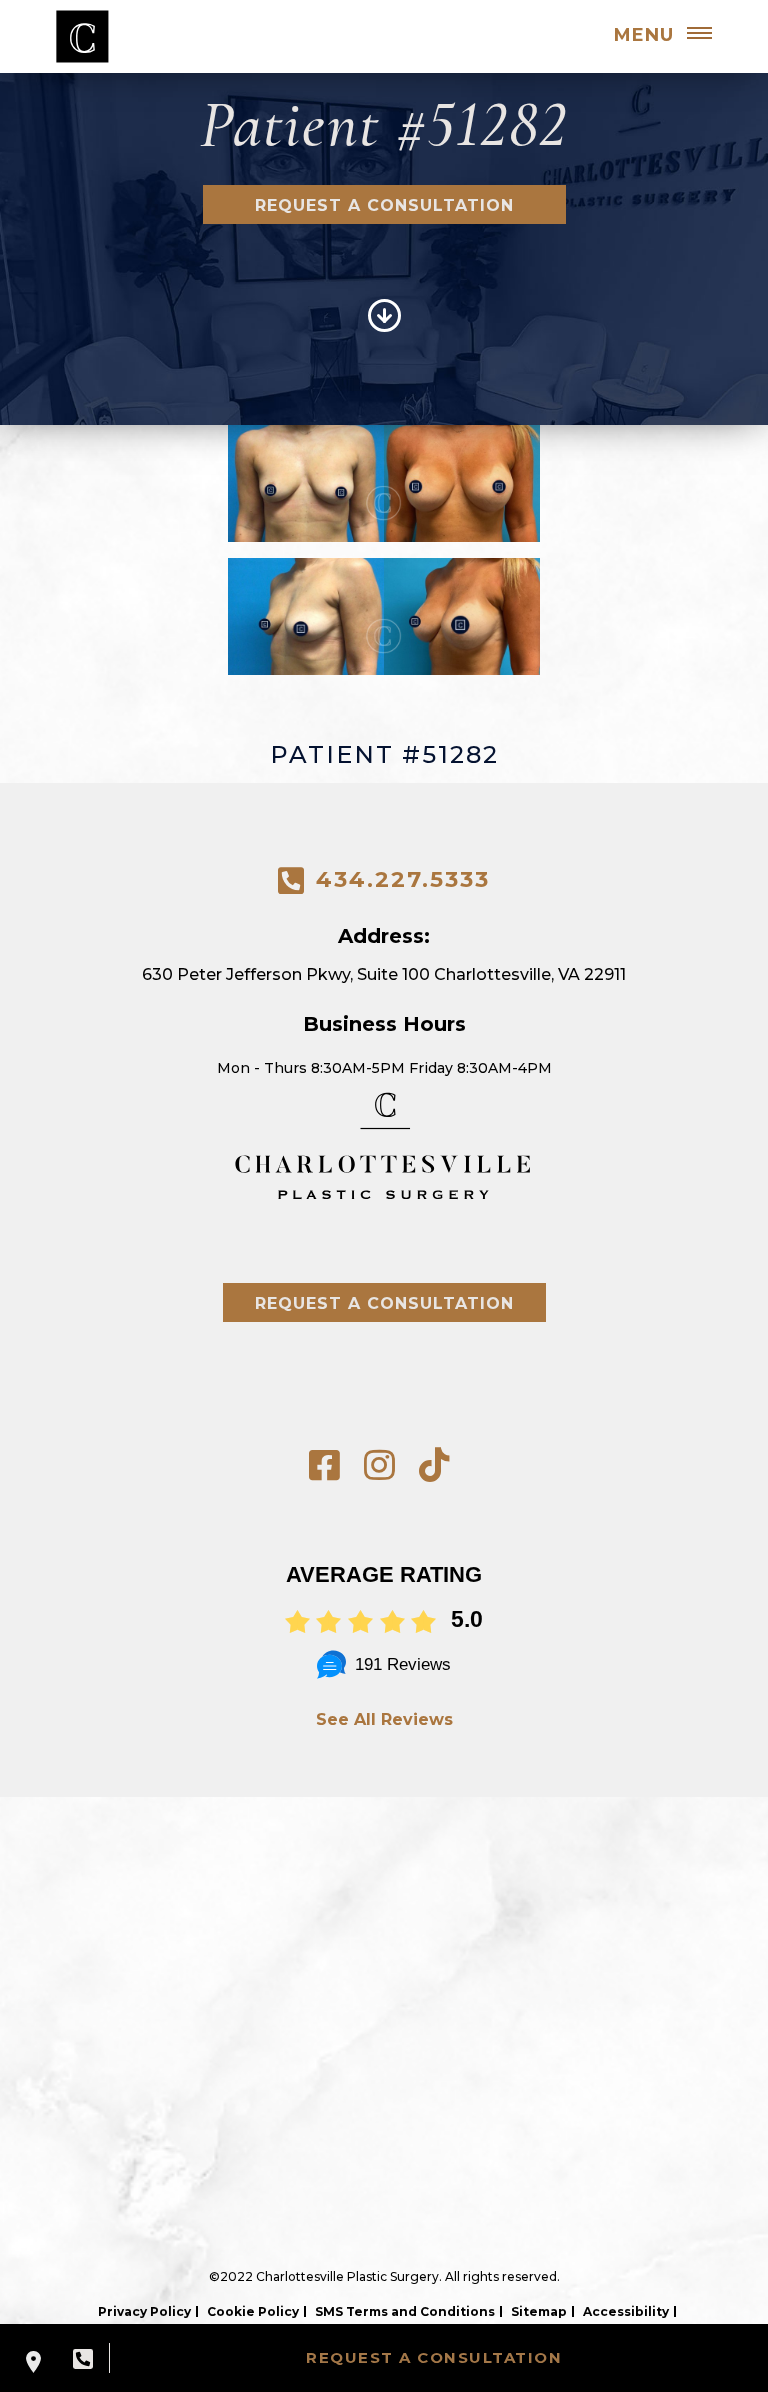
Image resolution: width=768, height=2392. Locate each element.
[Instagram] (379, 1465)
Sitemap (539, 2311)
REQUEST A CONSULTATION (434, 2357)
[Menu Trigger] (699, 35)
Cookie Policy (253, 2311)
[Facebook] (324, 1465)
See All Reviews (384, 1719)
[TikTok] (434, 1465)
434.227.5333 (403, 879)
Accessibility (626, 2311)
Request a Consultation (384, 205)
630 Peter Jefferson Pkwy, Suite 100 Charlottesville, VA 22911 (384, 974)
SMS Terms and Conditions (405, 2311)
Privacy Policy (144, 2311)
